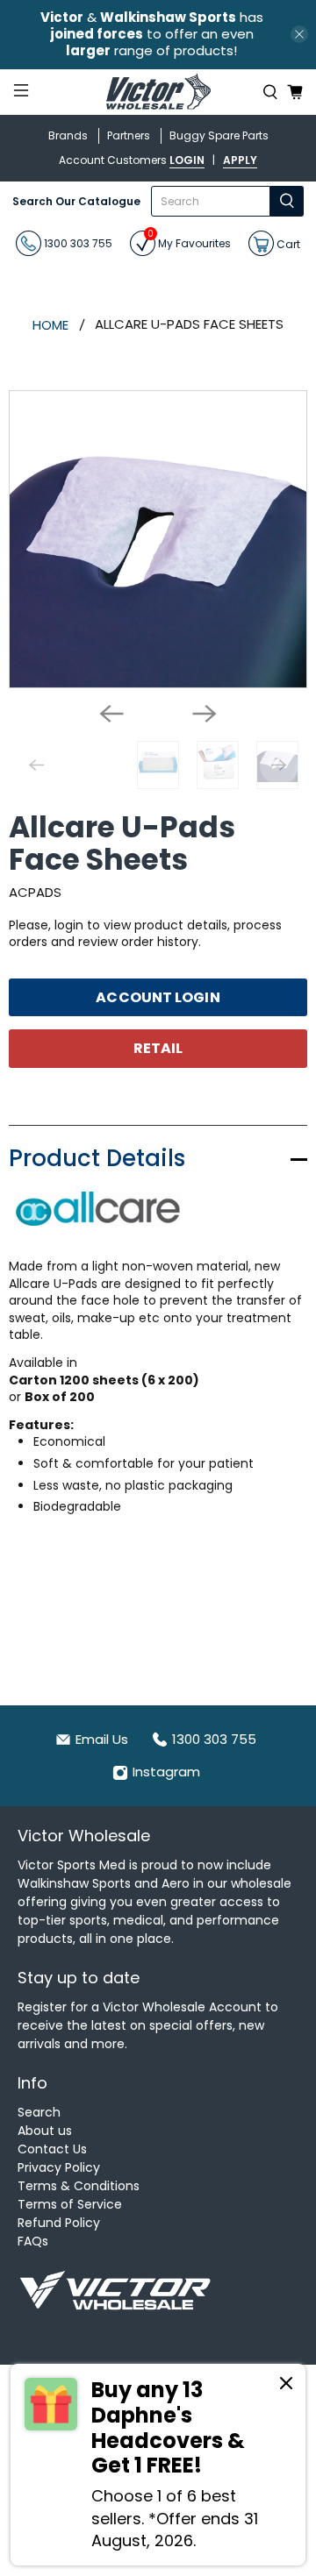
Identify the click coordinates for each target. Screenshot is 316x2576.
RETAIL (158, 1048)
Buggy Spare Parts (219, 135)
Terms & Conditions (79, 2186)
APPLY (240, 160)
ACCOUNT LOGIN (158, 997)
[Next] (205, 714)
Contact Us (52, 2149)
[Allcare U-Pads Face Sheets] (158, 539)
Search (39, 2112)
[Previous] (111, 714)
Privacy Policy (59, 2167)
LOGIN (187, 160)
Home (50, 325)
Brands (68, 135)
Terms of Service (70, 2204)
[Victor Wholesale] (158, 93)
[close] (299, 34)
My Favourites (189, 241)
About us (45, 2131)
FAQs (33, 2241)
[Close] (286, 2386)
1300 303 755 (77, 243)
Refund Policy (59, 2223)
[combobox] (211, 201)
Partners (129, 135)
